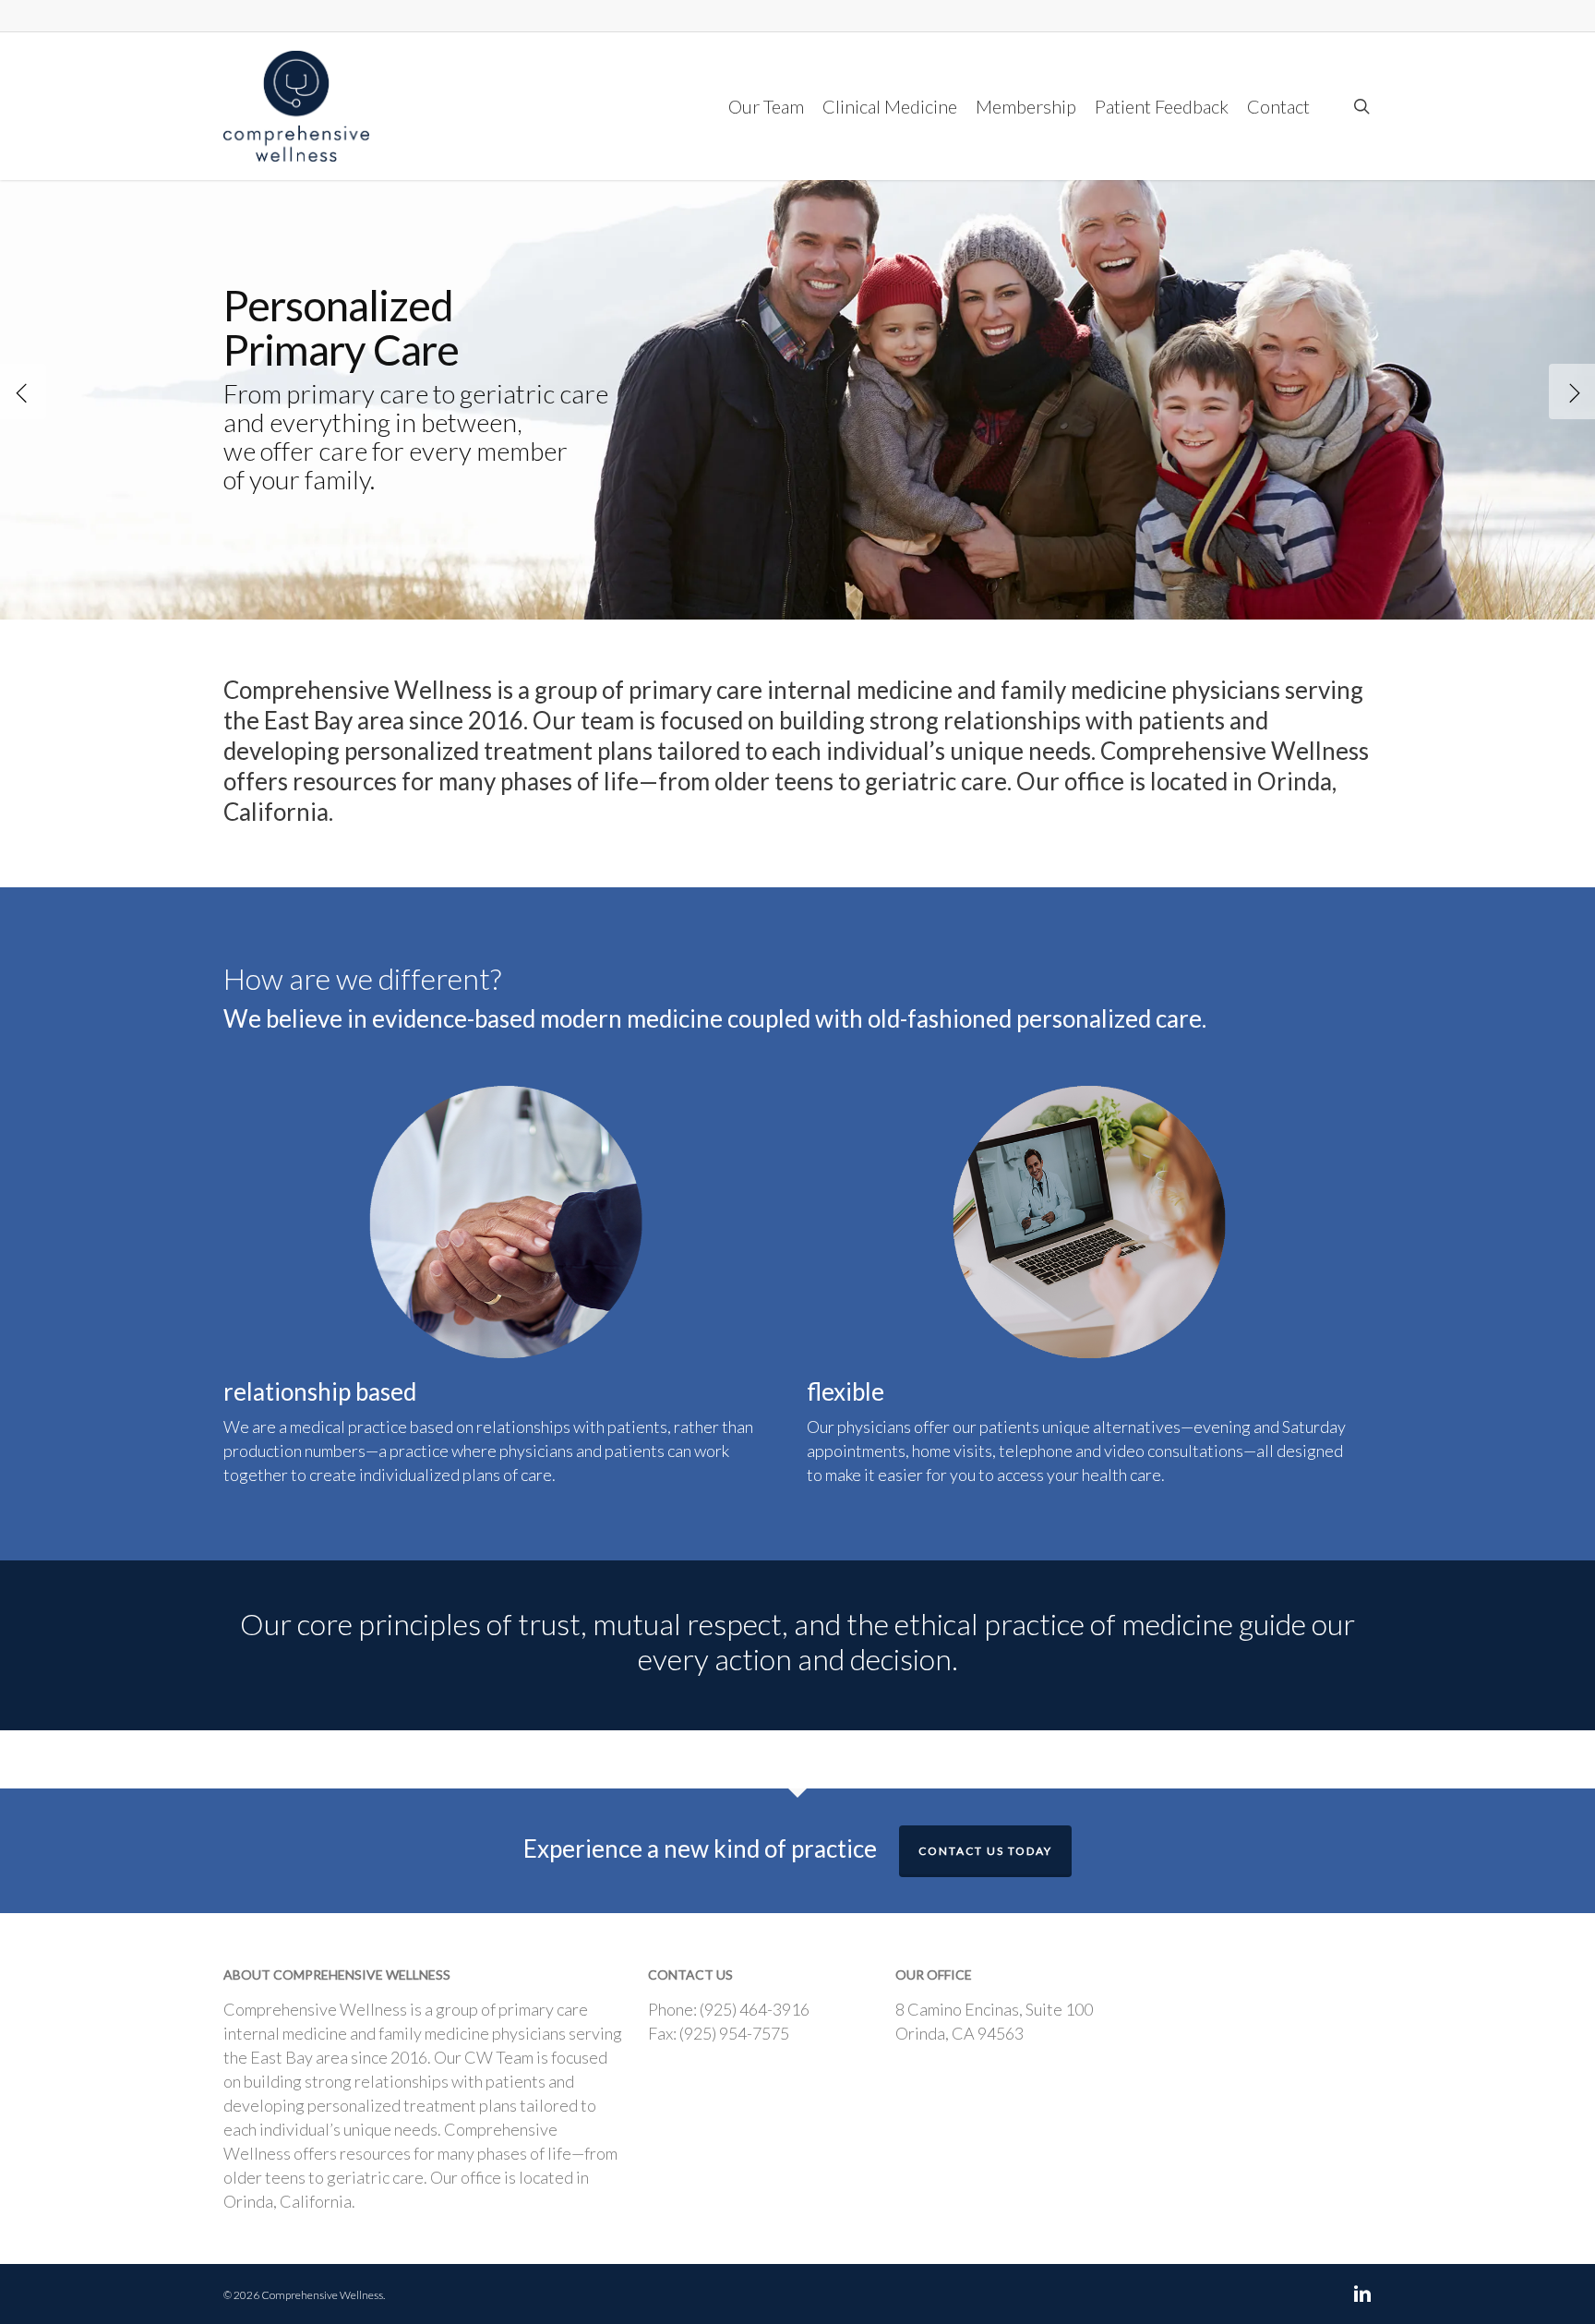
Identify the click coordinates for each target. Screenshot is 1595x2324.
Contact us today (985, 1851)
